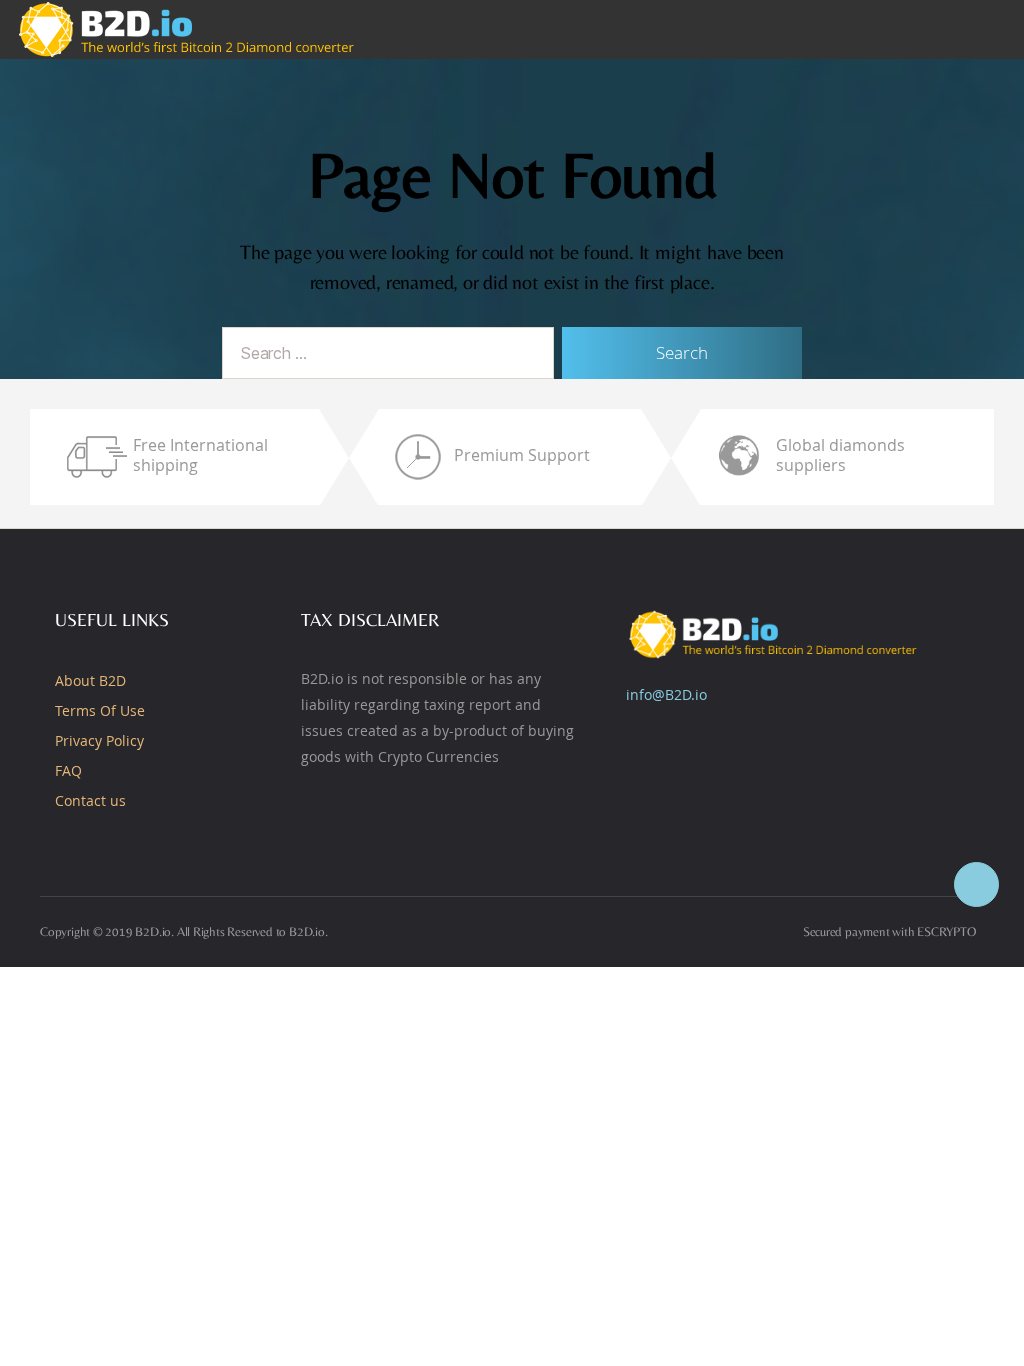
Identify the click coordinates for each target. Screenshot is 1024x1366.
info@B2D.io (666, 694)
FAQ (68, 770)
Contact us (90, 800)
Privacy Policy (99, 740)
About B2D (90, 680)
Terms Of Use (100, 710)
